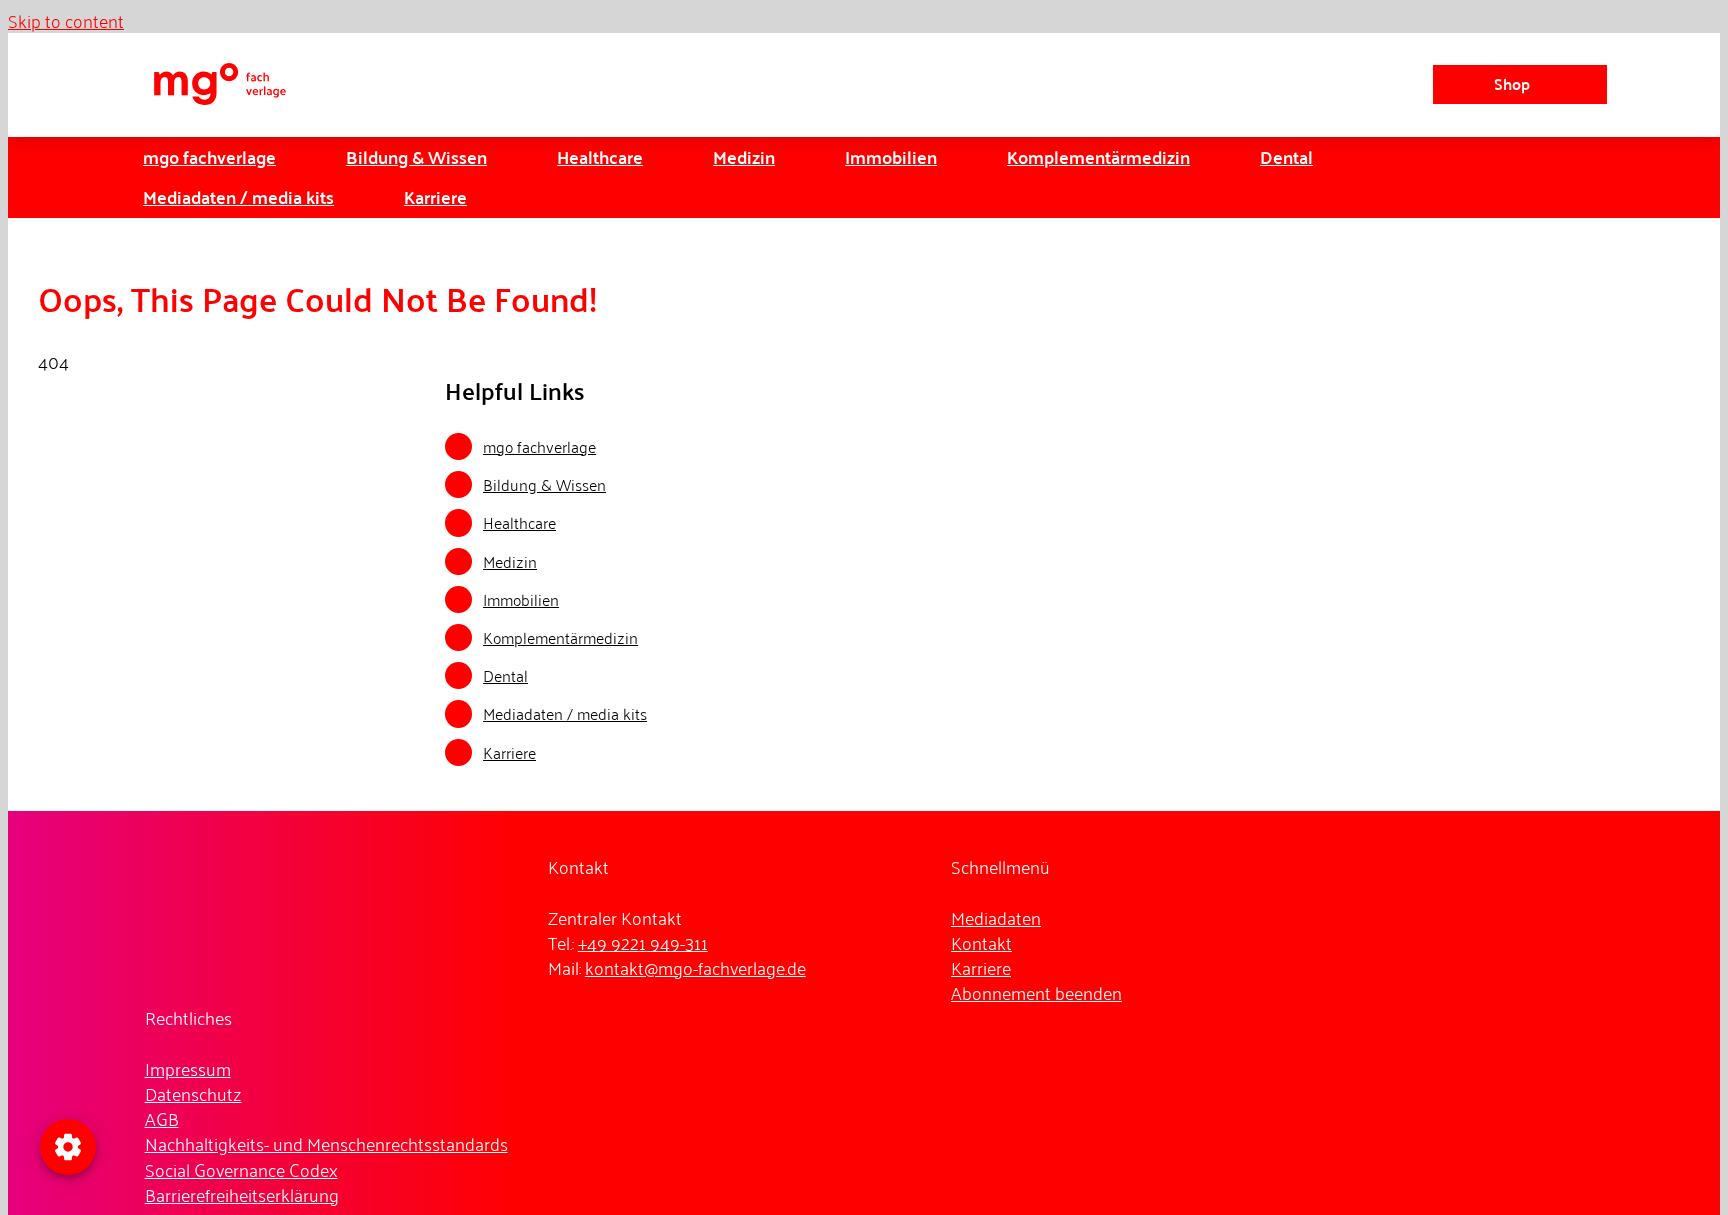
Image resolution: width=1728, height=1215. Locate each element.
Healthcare (519, 522)
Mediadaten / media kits (565, 713)
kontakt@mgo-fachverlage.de (695, 967)
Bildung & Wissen (544, 484)
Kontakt (981, 942)
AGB (162, 1118)
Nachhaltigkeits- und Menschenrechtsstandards (326, 1143)
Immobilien (521, 599)
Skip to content (66, 20)
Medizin (510, 561)
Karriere (509, 752)
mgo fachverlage (539, 446)
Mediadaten (996, 917)
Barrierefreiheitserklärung (242, 1194)
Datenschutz (193, 1093)
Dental (505, 675)
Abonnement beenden (1036, 992)
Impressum (188, 1068)
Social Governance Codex (241, 1169)
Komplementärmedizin (560, 637)
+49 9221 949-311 (643, 942)
